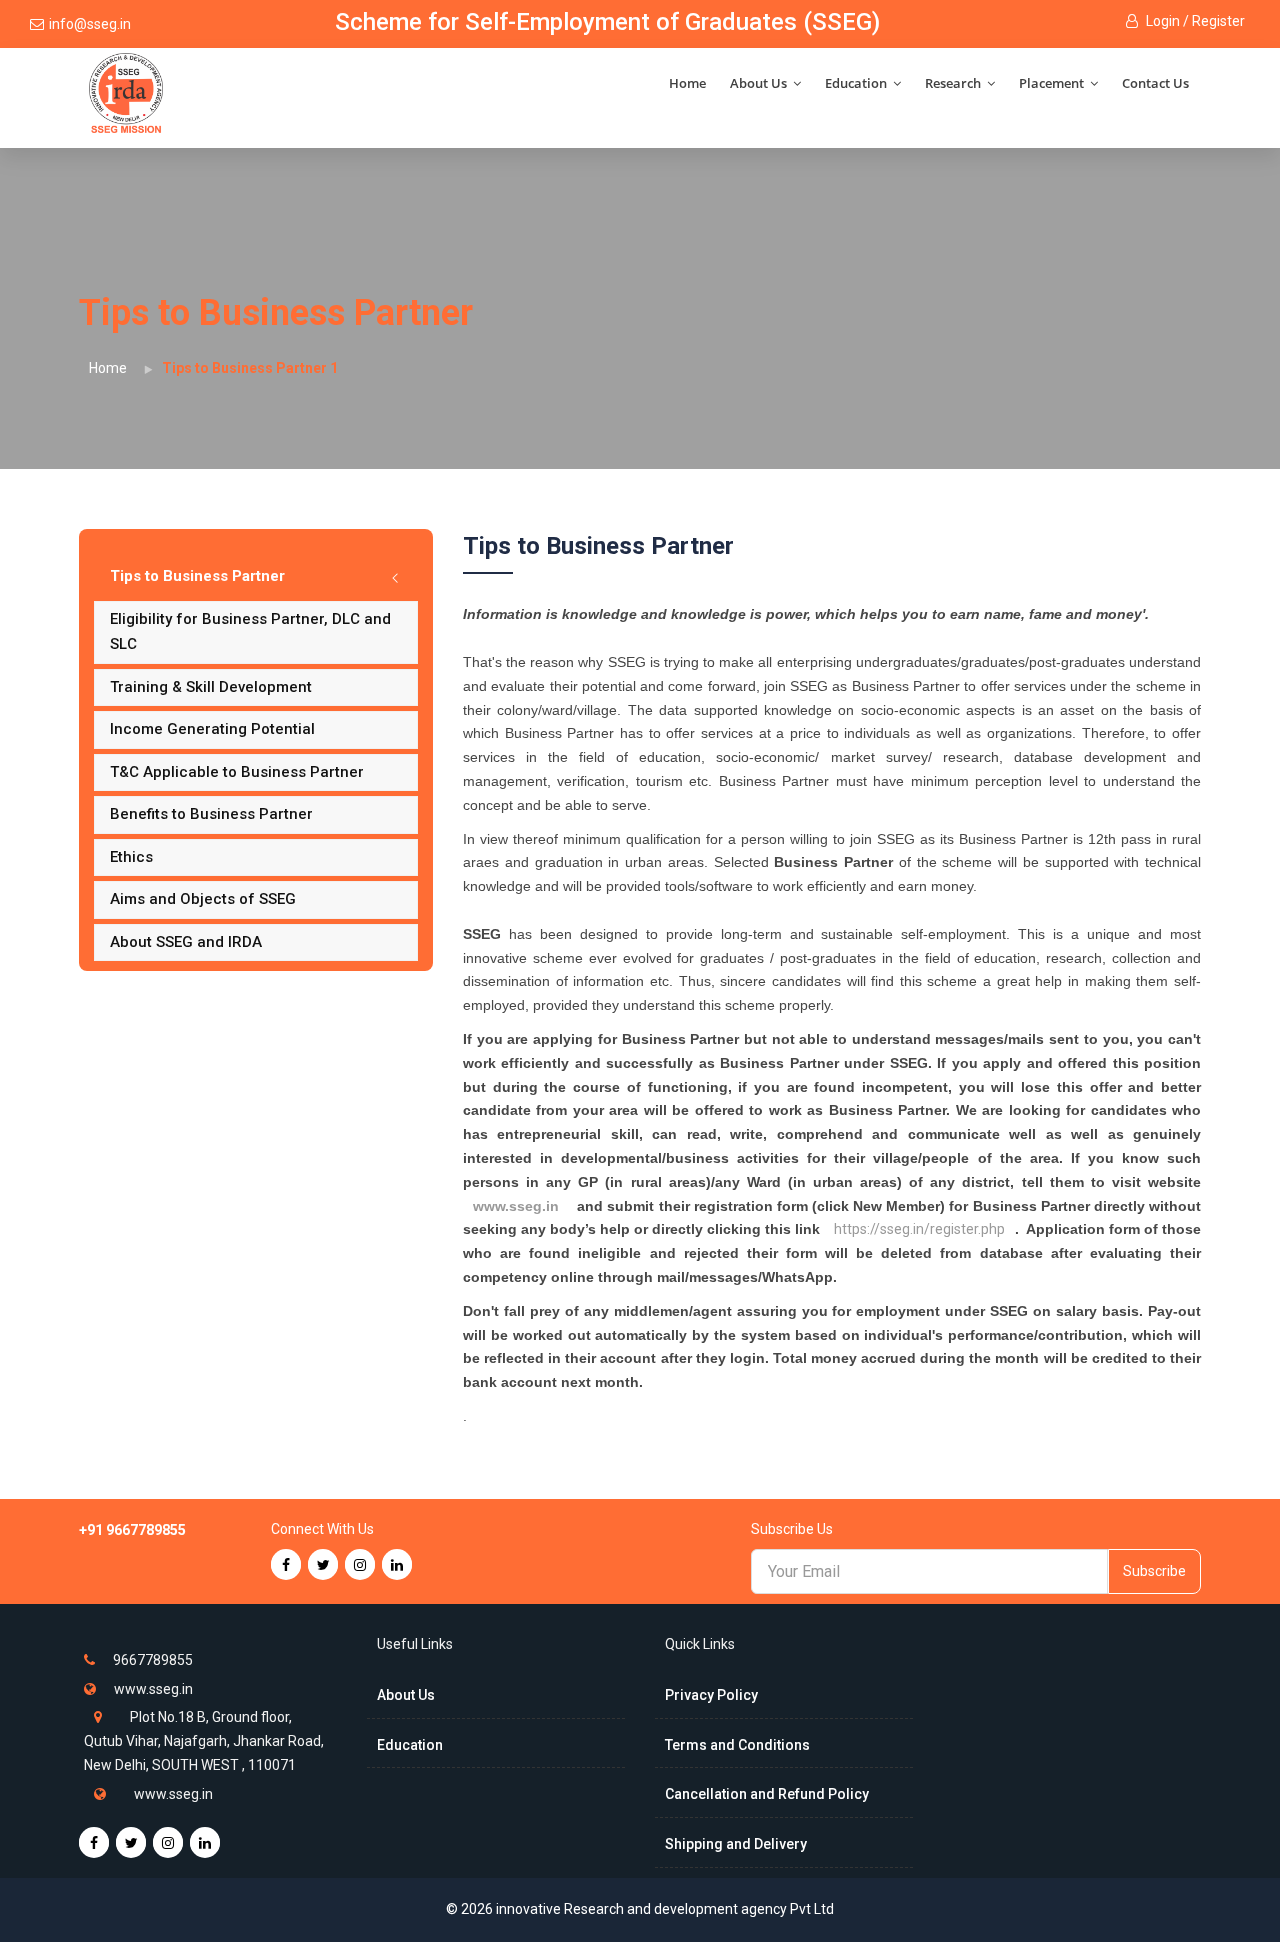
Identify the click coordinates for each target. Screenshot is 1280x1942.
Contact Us (1155, 83)
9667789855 (153, 1660)
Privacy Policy (711, 1695)
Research (954, 83)
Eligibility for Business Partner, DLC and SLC (250, 632)
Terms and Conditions (737, 1745)
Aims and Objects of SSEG (203, 899)
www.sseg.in (516, 1206)
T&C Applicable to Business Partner (237, 772)
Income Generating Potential (212, 729)
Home (687, 83)
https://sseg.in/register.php (919, 1229)
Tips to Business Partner (197, 576)
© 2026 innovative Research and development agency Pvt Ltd (640, 1909)
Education (857, 83)
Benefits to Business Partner (211, 814)
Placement (1053, 83)
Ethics (131, 857)
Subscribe (1154, 1571)
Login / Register (1194, 21)
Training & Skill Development (211, 687)
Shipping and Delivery (736, 1844)
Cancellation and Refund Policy (767, 1794)
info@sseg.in (90, 24)
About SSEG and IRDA (186, 942)
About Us (760, 83)
